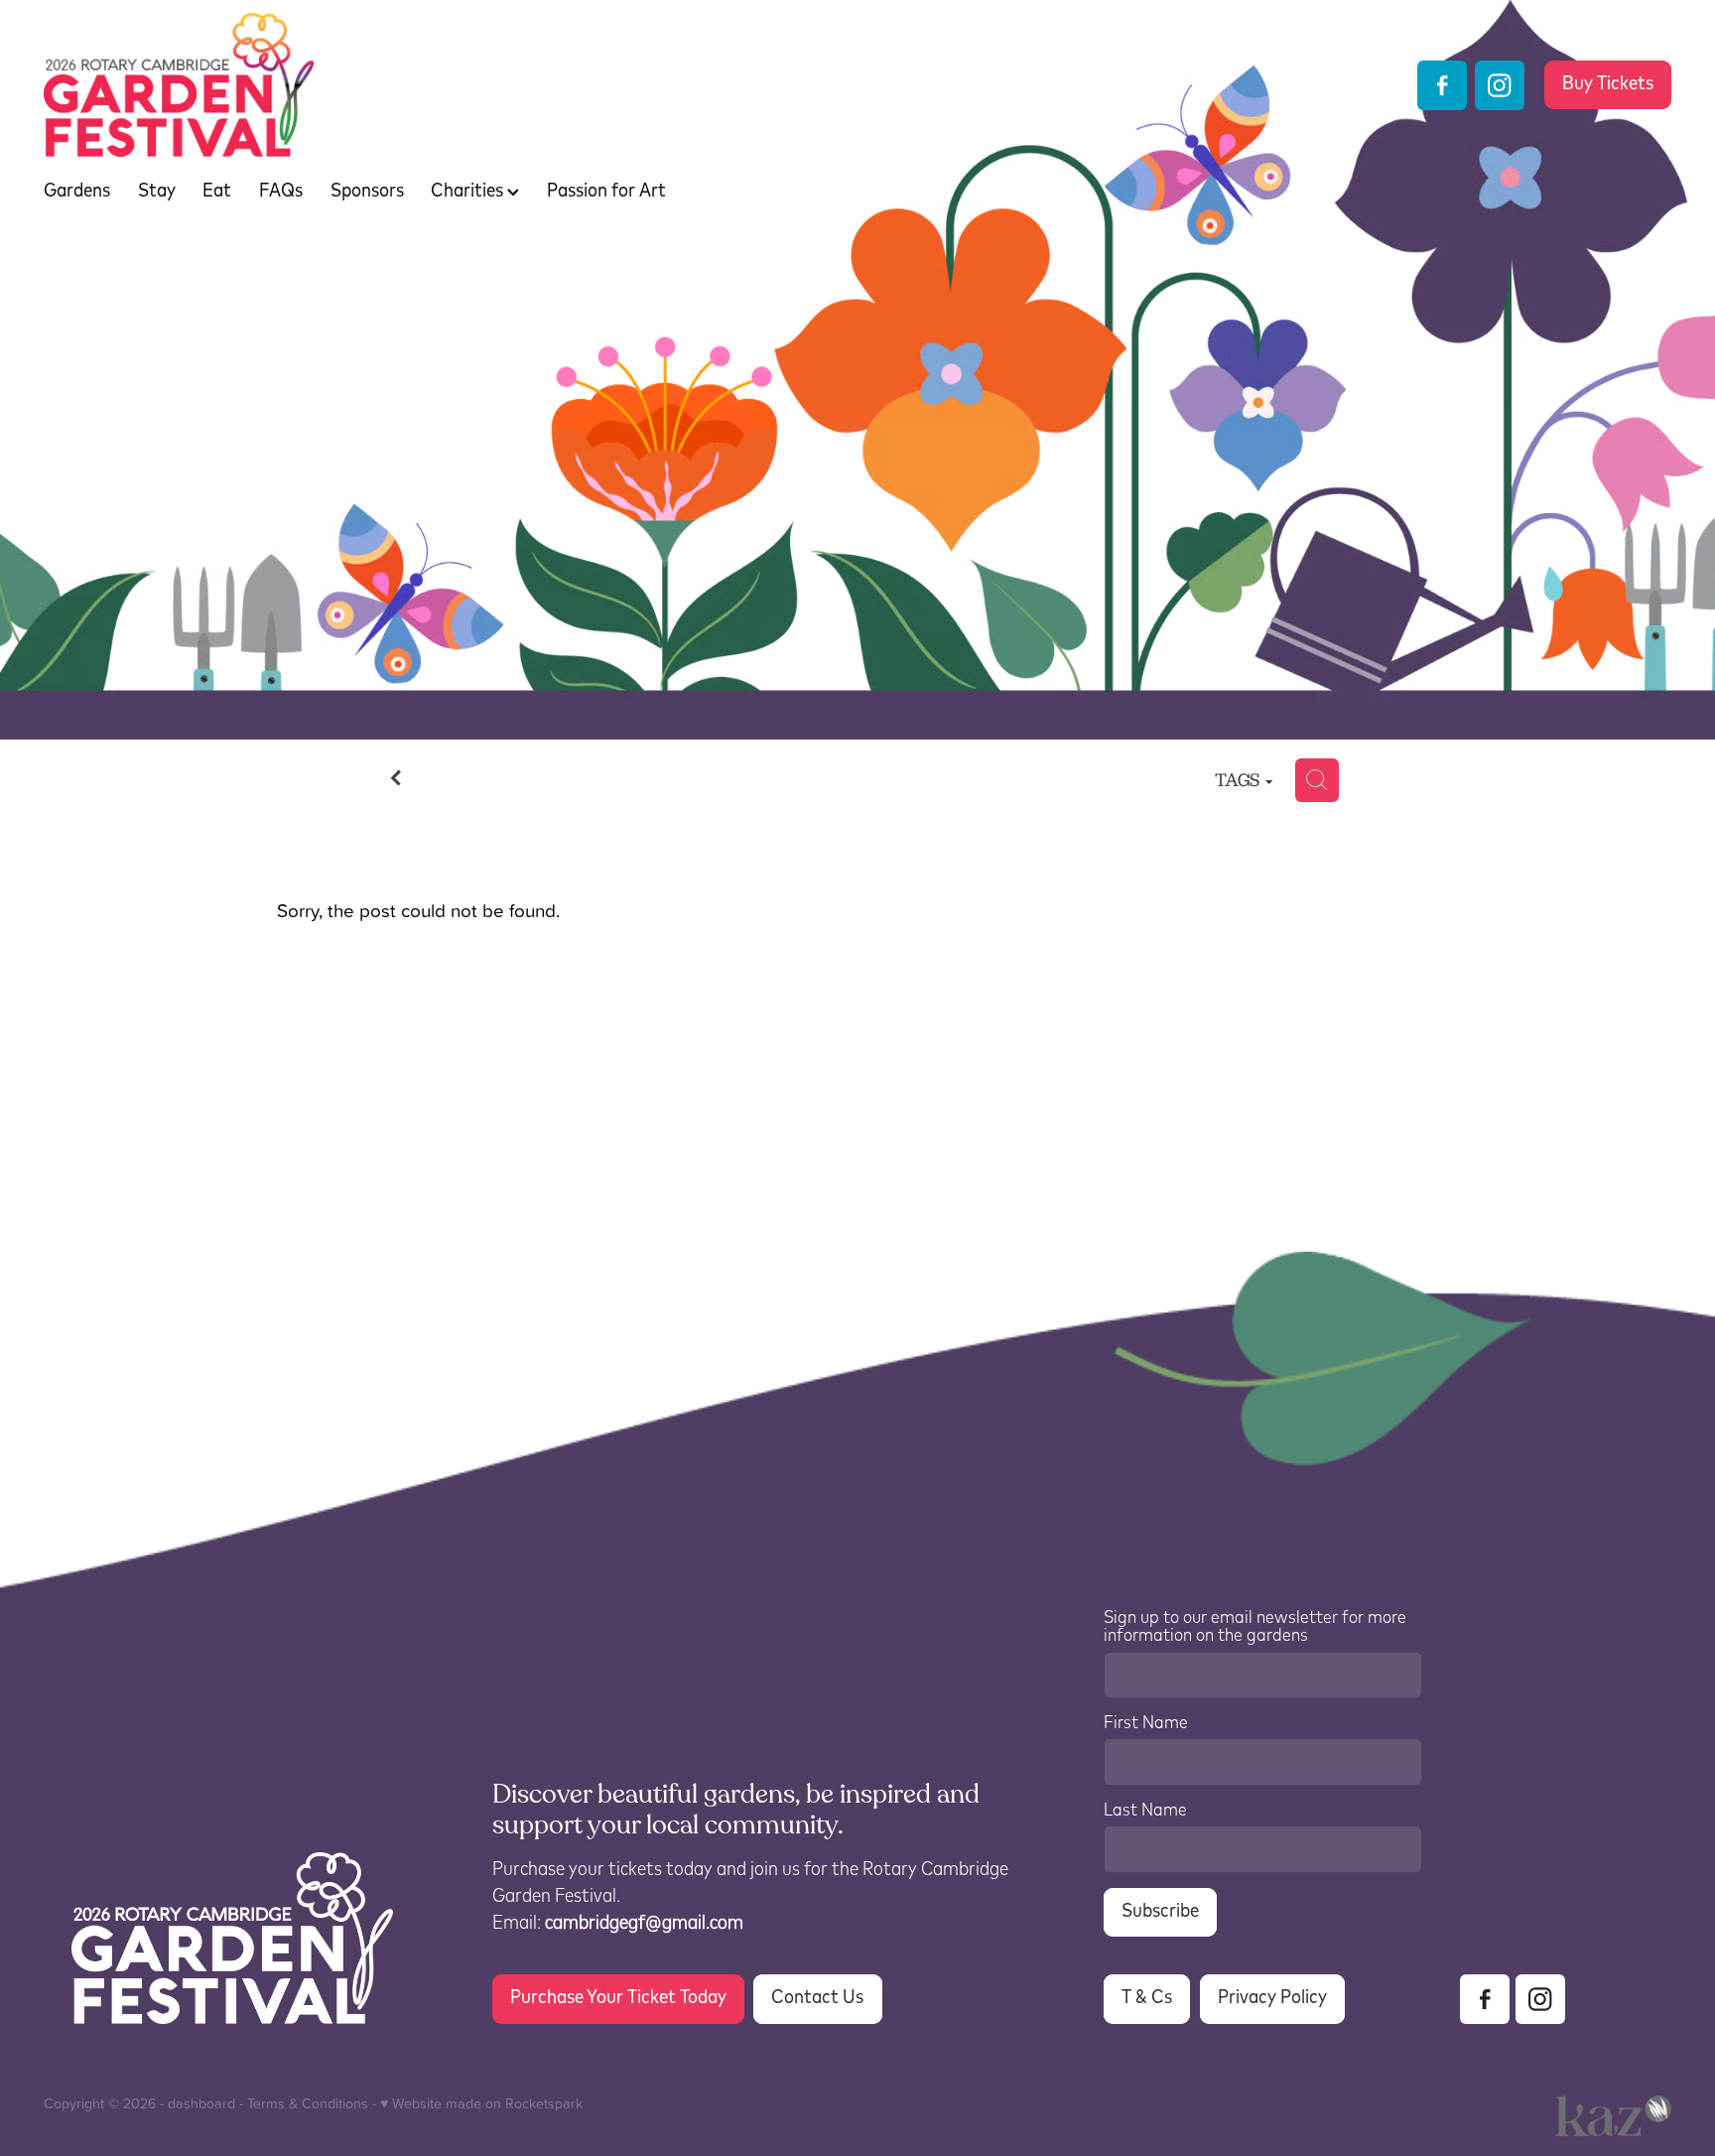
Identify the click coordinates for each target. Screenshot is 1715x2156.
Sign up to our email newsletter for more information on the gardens (1255, 1627)
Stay (157, 191)
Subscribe (1160, 1911)
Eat (217, 191)
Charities (469, 191)
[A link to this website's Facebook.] (1442, 85)
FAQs (281, 191)
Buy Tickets (1608, 84)
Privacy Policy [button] (1272, 1998)
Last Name (1145, 1811)
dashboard (201, 2103)
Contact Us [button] (817, 1998)
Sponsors (367, 191)
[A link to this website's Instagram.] (1500, 85)
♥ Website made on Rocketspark (481, 2103)
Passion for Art (606, 191)
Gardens (77, 191)
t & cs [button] (1147, 1998)
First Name (1146, 1724)
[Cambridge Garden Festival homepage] (721, 85)
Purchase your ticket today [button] (618, 1998)
